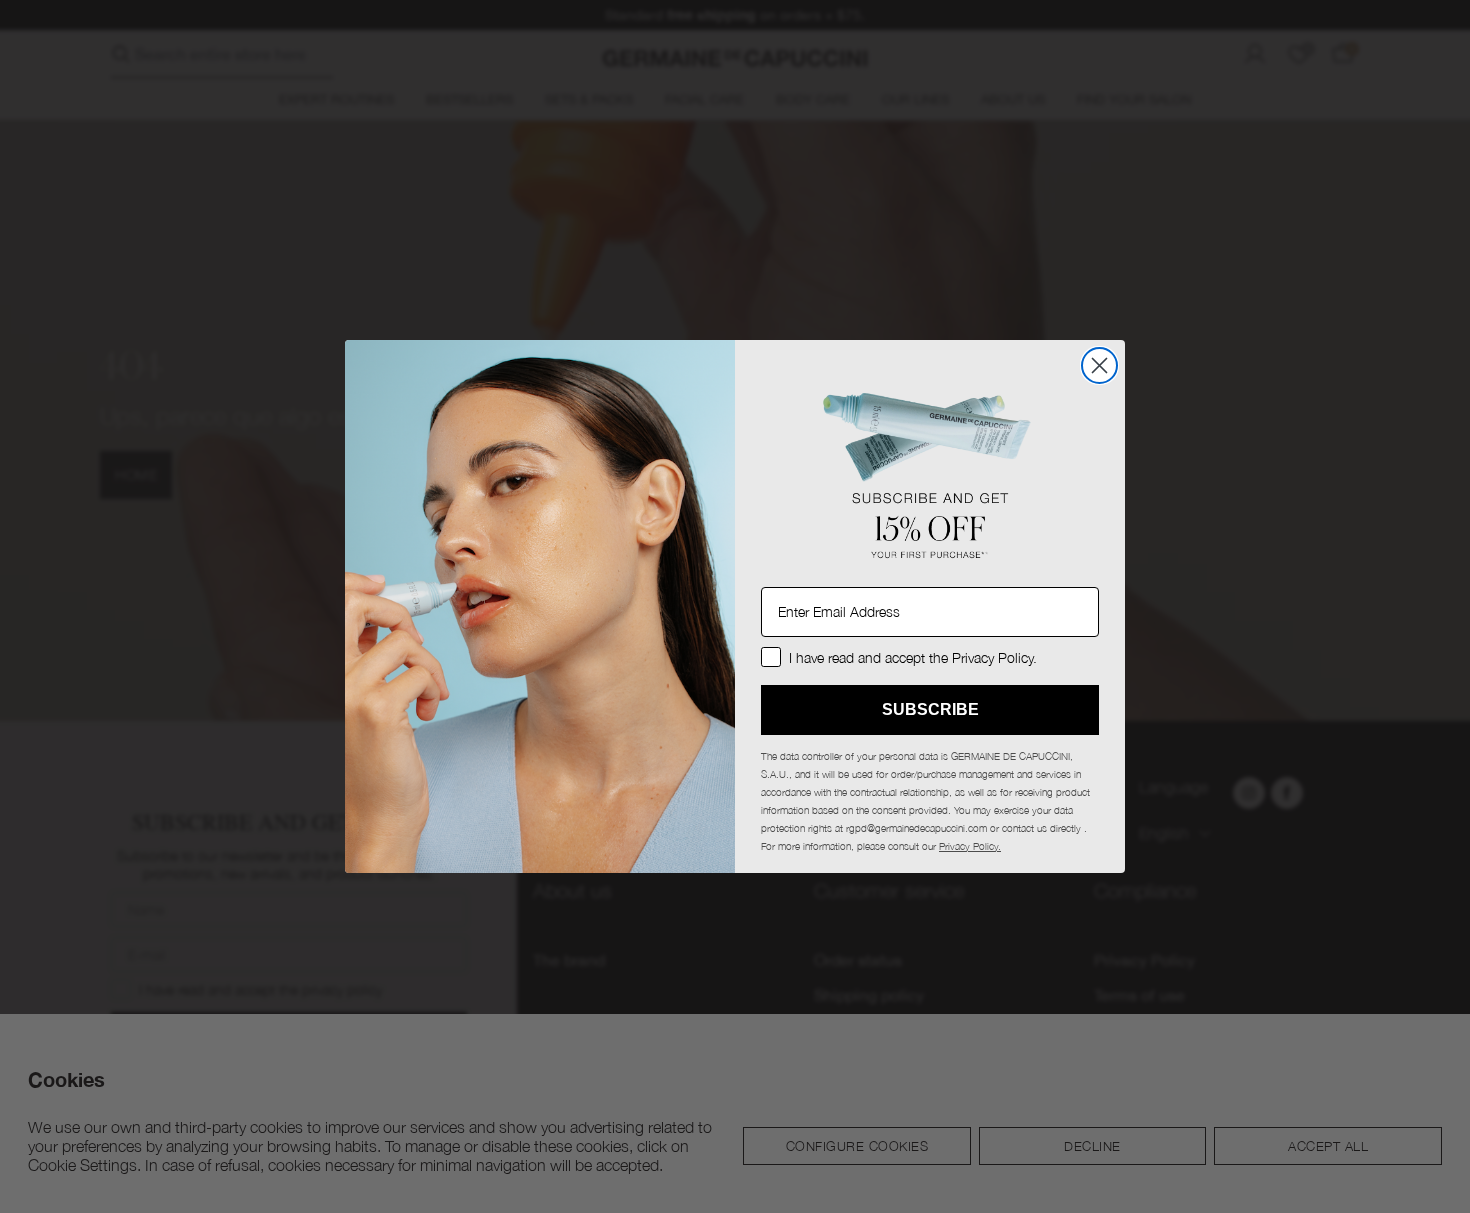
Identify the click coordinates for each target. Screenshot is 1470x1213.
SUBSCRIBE (930, 709)
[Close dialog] (1099, 365)
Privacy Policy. (970, 846)
